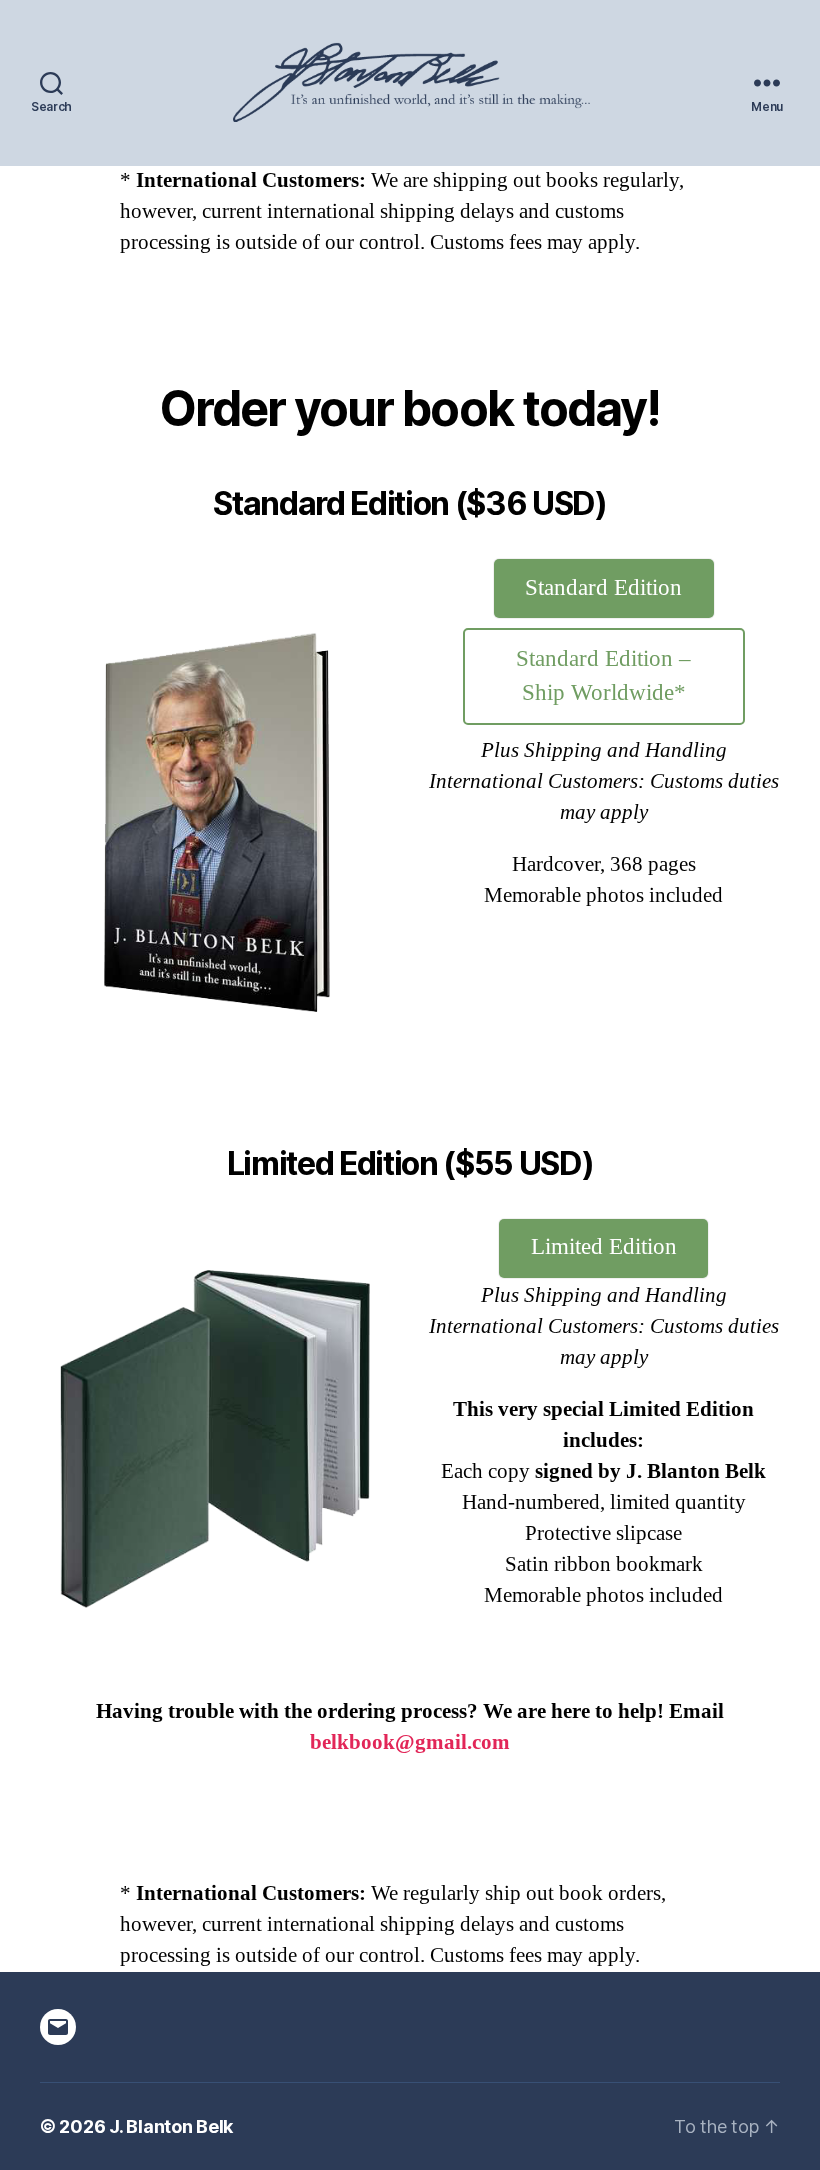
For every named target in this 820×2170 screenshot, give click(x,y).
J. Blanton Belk (171, 2126)
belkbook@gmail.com (410, 1742)
